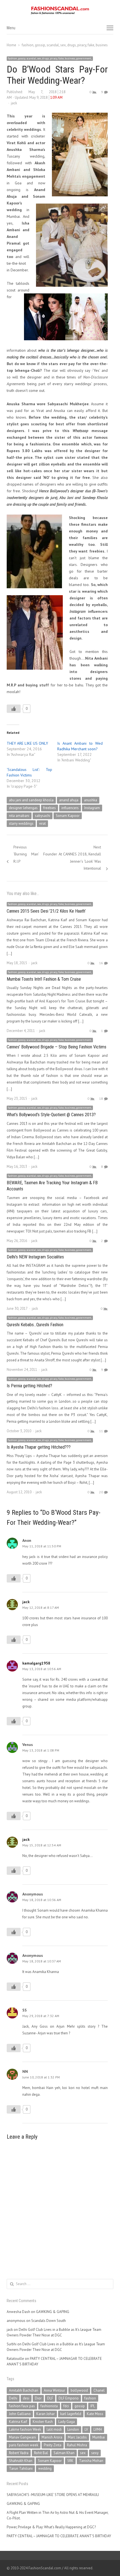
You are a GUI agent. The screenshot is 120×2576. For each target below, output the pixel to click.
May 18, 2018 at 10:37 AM (42, 1961)
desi (26, 2398)
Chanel (99, 2390)
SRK (70, 2461)
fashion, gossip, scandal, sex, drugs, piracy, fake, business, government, (50, 58)
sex (83, 2453)
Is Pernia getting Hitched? (29, 1386)
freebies (50, 808)
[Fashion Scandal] (60, 11)
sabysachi (43, 816)
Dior (38, 2398)
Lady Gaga (67, 2422)
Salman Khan (64, 2453)
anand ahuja (69, 800)
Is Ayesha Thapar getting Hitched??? (39, 1447)
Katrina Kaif (18, 2422)
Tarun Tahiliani (21, 2468)
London (73, 2429)
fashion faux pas (22, 2406)
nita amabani (19, 816)
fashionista (49, 2406)
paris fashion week (24, 2445)
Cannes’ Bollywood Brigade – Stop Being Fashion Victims (57, 1047)
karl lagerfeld (71, 2414)
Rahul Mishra (77, 2445)
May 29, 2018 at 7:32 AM (41, 2016)
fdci (66, 2406)
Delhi (13, 2398)
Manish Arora (52, 2437)
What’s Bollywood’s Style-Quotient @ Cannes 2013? (51, 1115)
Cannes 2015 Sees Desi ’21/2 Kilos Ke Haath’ (46, 911)
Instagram (92, 808)
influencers (70, 808)
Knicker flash (43, 2422)
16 (101, 963)
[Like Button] (14, 709)
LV (86, 2429)
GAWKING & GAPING (53, 2312)
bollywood (79, 2390)
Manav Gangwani (22, 2437)
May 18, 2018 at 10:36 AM (42, 1900)
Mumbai (99, 2437)
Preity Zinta (53, 2445)
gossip (80, 2406)
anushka (91, 800)
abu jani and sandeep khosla (31, 800)
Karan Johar (45, 2414)
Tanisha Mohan (91, 2461)
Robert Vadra (19, 2453)
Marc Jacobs (77, 2437)
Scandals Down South (49, 2321)
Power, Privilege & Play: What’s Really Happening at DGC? (51, 2527)
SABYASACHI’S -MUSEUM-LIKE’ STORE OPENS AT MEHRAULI (53, 2495)
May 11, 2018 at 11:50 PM (42, 1546)
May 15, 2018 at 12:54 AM (42, 1845)
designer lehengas (23, 808)
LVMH (98, 2429)
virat (42, 823)
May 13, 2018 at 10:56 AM (42, 1669)
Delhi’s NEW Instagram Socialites (35, 1257)
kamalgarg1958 (36, 1663)
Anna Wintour (54, 2390)
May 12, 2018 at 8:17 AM (41, 1607)
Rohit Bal (41, 2453)
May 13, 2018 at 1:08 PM (41, 1750)
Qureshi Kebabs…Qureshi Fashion (35, 1325)
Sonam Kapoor (68, 816)
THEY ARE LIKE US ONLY (27, 743)
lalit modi (54, 2429)
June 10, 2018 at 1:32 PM (41, 2077)
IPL (93, 2406)
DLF (50, 2398)
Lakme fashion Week (25, 2429)
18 (101, 1098)
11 (101, 1431)
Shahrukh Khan (21, 2461)
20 (101, 1492)
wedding (45, 2468)
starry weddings (21, 823)
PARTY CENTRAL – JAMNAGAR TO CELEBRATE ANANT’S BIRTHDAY (59, 2536)
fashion (90, 2398)
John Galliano (20, 2414)
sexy (95, 2453)
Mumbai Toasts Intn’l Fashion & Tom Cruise (44, 979)
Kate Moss (95, 2414)
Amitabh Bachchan (24, 2390)
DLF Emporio (69, 2398)
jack (14, 103)
